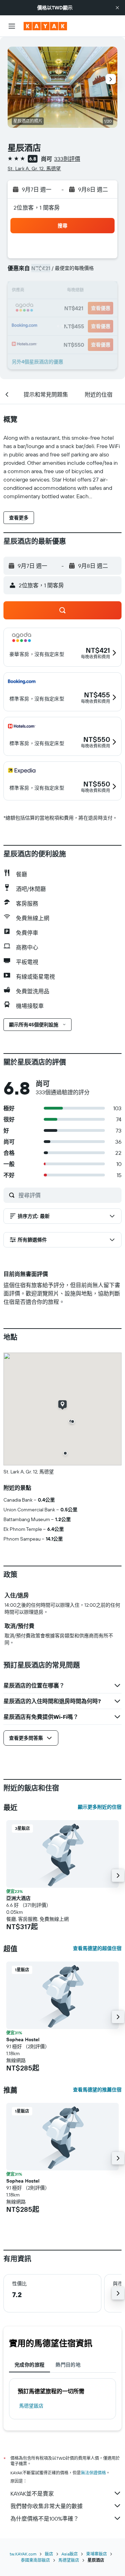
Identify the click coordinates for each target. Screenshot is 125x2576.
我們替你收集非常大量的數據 (47, 2506)
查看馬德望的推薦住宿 (97, 2090)
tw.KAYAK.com (23, 2554)
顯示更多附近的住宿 (100, 1807)
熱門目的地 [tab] (68, 2365)
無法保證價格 (93, 2473)
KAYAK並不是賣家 (32, 2493)
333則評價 (67, 159)
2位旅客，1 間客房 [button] (37, 208)
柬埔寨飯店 (97, 2554)
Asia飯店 (70, 2554)
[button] (117, 8)
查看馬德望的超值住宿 (97, 1948)
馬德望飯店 (31, 2406)
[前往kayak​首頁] (45, 26)
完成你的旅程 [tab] (30, 2365)
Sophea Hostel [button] (23, 2039)
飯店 (49, 2554)
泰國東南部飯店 (35, 2560)
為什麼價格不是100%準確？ (45, 2519)
